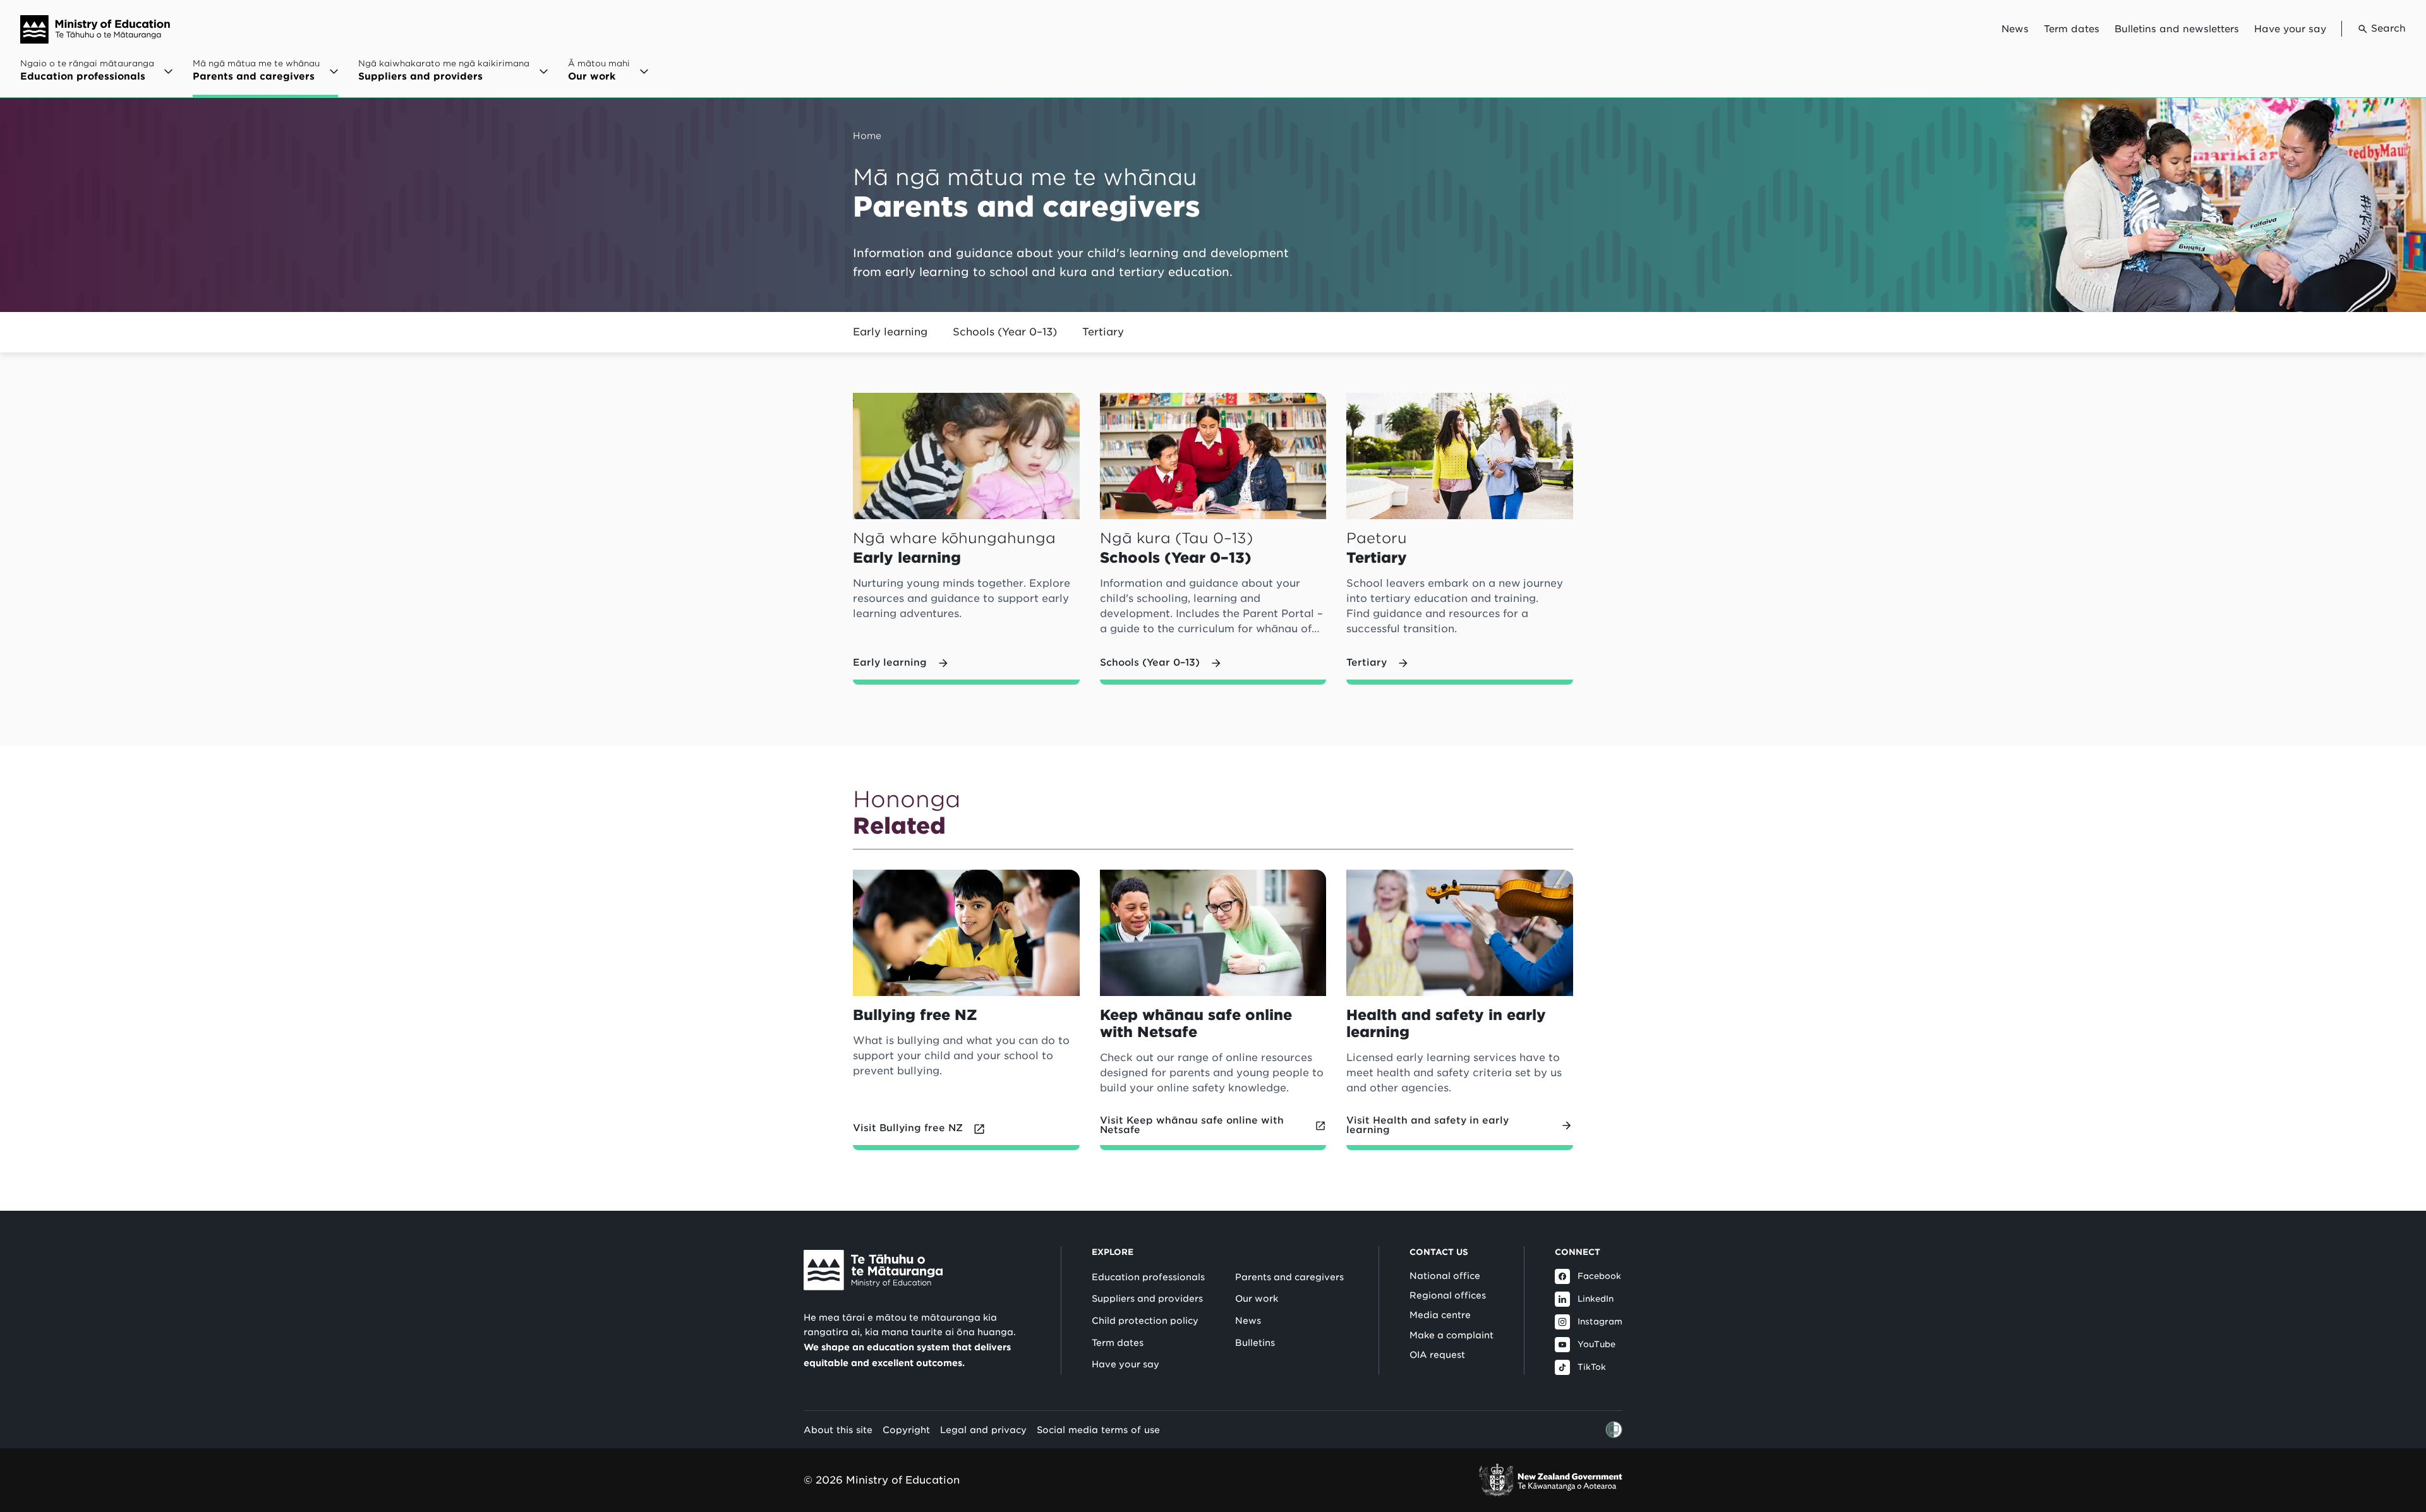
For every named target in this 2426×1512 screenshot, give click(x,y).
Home (867, 135)
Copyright (906, 1430)
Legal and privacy (983, 1430)
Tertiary (1103, 332)
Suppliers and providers (1147, 1299)
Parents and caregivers (1289, 1277)
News (2015, 29)
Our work (1257, 1299)
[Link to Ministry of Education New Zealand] (873, 1270)
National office (1445, 1276)
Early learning (890, 332)
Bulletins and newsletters (2177, 29)
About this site (838, 1430)
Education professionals (1148, 1277)
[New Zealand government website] (1550, 1480)
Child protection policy (1145, 1321)
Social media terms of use (1098, 1430)
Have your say (2290, 29)
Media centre (1440, 1315)
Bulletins (1255, 1343)
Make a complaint (1451, 1335)
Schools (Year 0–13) (1005, 332)
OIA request (1437, 1355)
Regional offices (1448, 1295)
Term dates (2072, 29)
